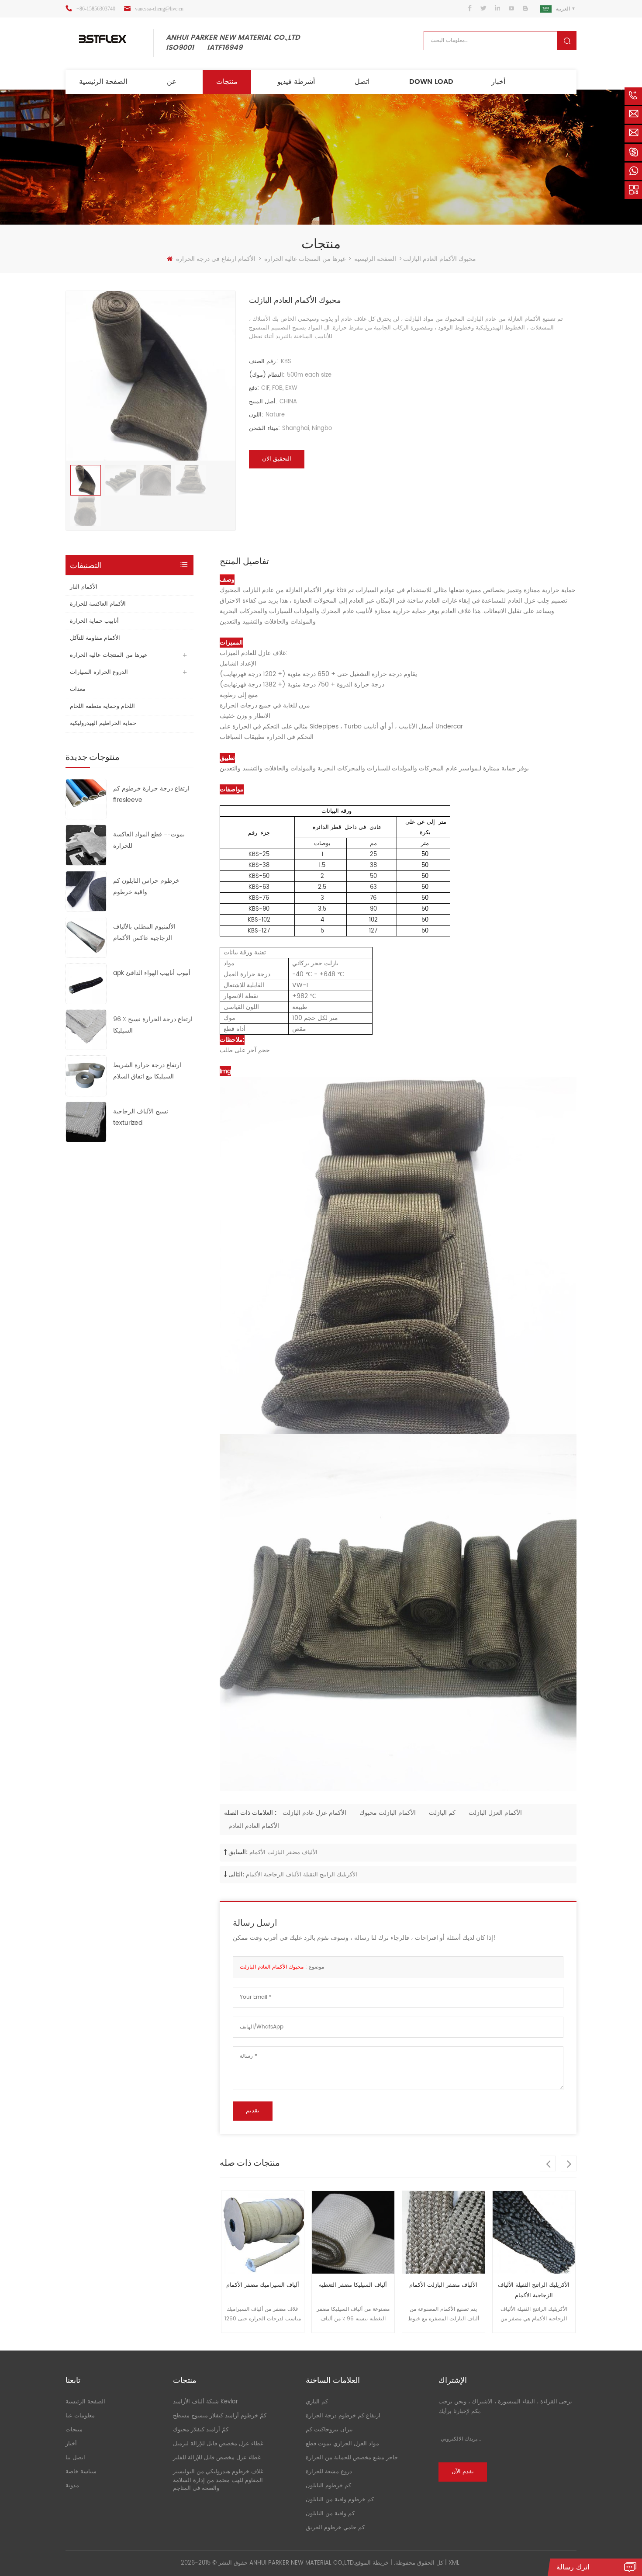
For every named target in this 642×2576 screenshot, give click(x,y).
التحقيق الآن (277, 459)
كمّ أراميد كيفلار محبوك (201, 2430)
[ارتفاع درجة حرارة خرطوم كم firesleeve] (86, 799)
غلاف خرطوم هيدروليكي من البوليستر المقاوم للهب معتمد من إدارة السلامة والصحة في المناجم (218, 2480)
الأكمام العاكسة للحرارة (98, 604)
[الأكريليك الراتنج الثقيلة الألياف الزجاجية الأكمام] (444, 2232)
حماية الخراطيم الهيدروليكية (103, 723)
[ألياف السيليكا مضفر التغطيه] (263, 2232)
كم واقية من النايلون (330, 2514)
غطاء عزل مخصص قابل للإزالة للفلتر (217, 2458)
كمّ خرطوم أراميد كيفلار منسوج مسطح (220, 2416)
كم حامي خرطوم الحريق (335, 2528)
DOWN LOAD (431, 82)
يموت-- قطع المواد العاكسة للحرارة (149, 840)
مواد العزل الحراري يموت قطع (342, 2444)
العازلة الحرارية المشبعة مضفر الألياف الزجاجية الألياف (534, 2290)
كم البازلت (442, 1813)
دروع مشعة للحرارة (329, 2472)
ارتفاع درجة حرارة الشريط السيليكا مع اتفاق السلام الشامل (147, 1071)
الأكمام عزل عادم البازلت (314, 1813)
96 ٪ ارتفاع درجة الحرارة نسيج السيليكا (153, 1025)
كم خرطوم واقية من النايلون (340, 2500)
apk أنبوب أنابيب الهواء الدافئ (152, 973)
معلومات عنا (80, 2416)
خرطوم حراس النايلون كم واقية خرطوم (146, 886)
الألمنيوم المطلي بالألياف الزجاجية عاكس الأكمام (144, 932)
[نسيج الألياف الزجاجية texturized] (86, 1122)
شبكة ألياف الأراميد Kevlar (205, 2402)
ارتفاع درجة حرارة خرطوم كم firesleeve (151, 794)
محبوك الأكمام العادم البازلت (272, 1967)
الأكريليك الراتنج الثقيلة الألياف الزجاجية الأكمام (302, 1875)
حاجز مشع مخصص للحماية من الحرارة (352, 2458)
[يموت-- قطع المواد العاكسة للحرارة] (86, 845)
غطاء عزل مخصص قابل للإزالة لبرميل (218, 2444)
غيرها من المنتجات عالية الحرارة (305, 259)
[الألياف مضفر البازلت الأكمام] (353, 2232)
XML (454, 2563)
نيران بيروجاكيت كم (329, 2430)
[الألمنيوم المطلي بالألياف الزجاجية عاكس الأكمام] (86, 937)
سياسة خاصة (81, 2472)
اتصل (362, 82)
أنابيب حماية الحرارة (94, 621)
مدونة (72, 2486)
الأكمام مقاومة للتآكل (95, 638)
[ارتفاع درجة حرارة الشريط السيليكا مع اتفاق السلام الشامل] (86, 1076)
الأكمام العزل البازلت (495, 1813)
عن (172, 82)
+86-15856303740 (96, 9)
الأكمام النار (84, 587)
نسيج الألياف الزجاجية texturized (141, 1117)
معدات (78, 689)
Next (569, 2163)
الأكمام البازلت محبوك (388, 1813)
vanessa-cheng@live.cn (159, 9)
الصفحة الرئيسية (103, 82)
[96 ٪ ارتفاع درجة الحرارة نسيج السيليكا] (86, 1029)
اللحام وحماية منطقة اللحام (102, 706)
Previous (548, 2163)
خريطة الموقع (372, 2563)
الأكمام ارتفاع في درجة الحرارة (216, 259)
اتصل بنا (75, 2458)
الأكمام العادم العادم (254, 1826)
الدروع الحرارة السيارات (99, 672)
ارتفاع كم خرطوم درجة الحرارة (343, 2416)
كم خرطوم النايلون (328, 2486)
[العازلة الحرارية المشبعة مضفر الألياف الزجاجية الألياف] (534, 2232)
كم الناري (317, 2402)
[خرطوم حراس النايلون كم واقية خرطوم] (86, 891)
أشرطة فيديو (296, 82)
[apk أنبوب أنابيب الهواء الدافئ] (86, 983)
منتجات (227, 82)
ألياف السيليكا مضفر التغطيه (262, 2285)
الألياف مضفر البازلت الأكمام (283, 1853)
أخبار (498, 82)
